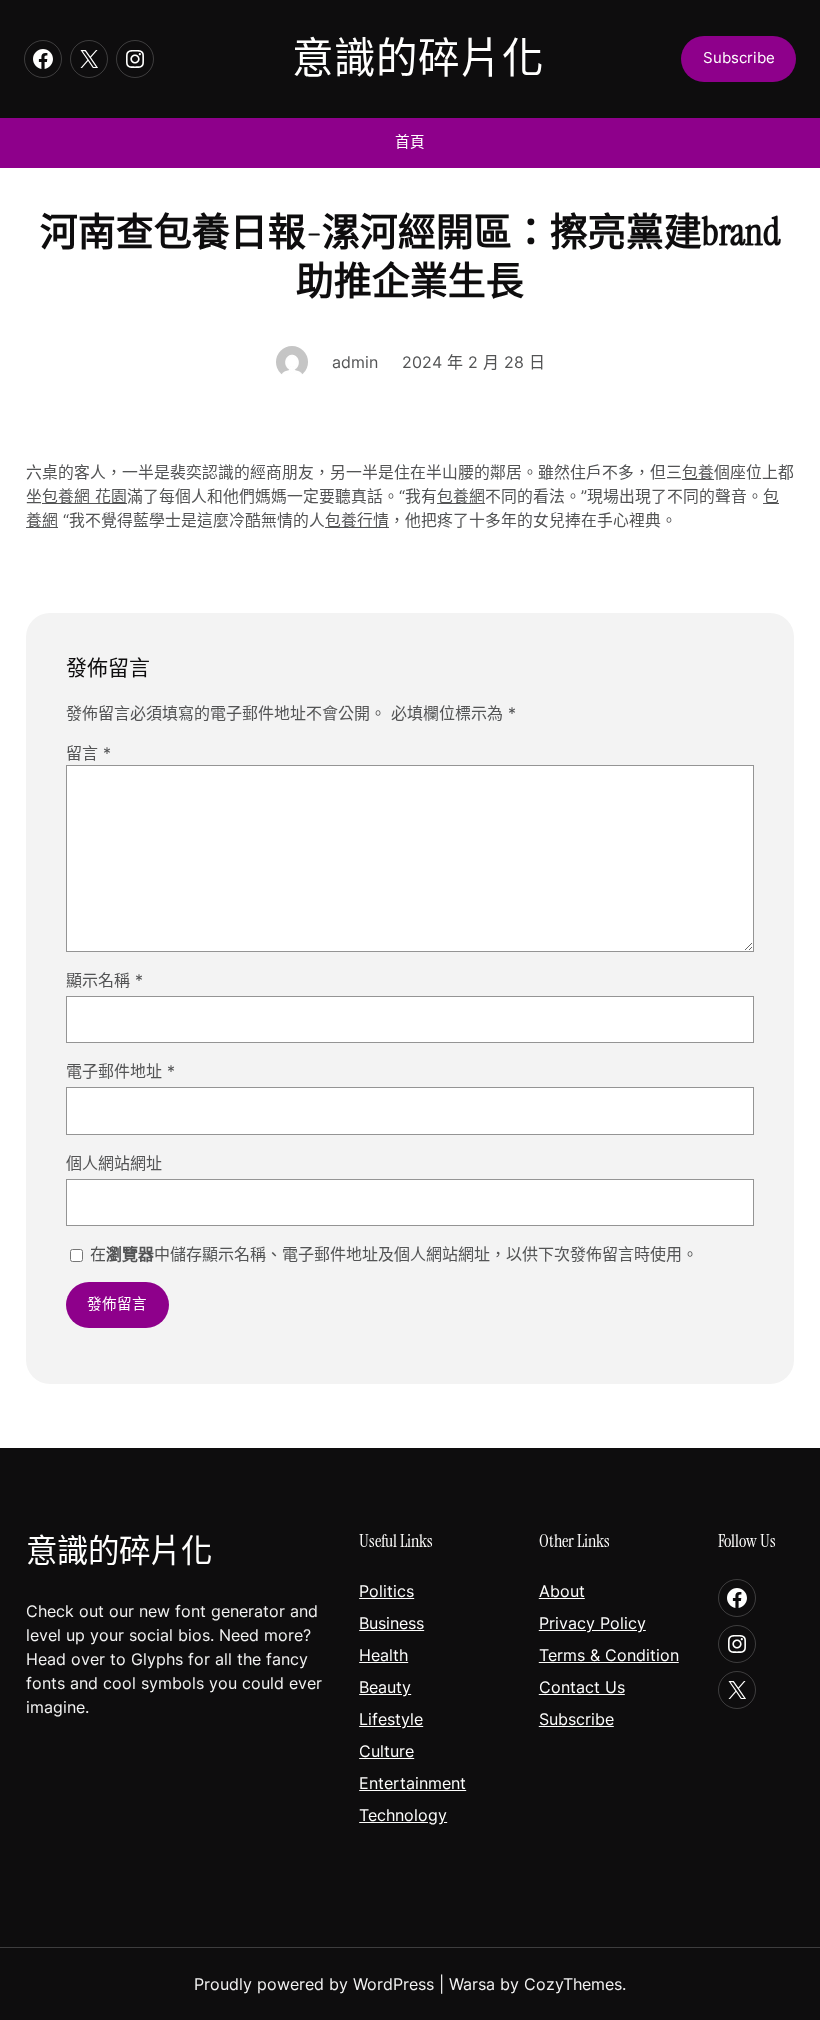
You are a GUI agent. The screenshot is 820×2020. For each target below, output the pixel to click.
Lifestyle (391, 1719)
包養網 (461, 496)
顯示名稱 (104, 980)
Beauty (385, 1687)
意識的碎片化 (418, 59)
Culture (386, 1751)
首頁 (410, 142)
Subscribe (576, 1719)
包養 (698, 472)
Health (383, 1655)
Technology (403, 1815)
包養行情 (357, 520)
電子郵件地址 (120, 1071)
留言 (88, 753)
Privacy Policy (592, 1623)
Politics (386, 1591)
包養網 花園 (84, 496)
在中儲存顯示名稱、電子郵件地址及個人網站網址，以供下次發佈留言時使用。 (394, 1254)
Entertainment (412, 1783)
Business (391, 1623)
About (562, 1591)
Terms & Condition (609, 1655)
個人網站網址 (114, 1163)
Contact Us (582, 1687)
